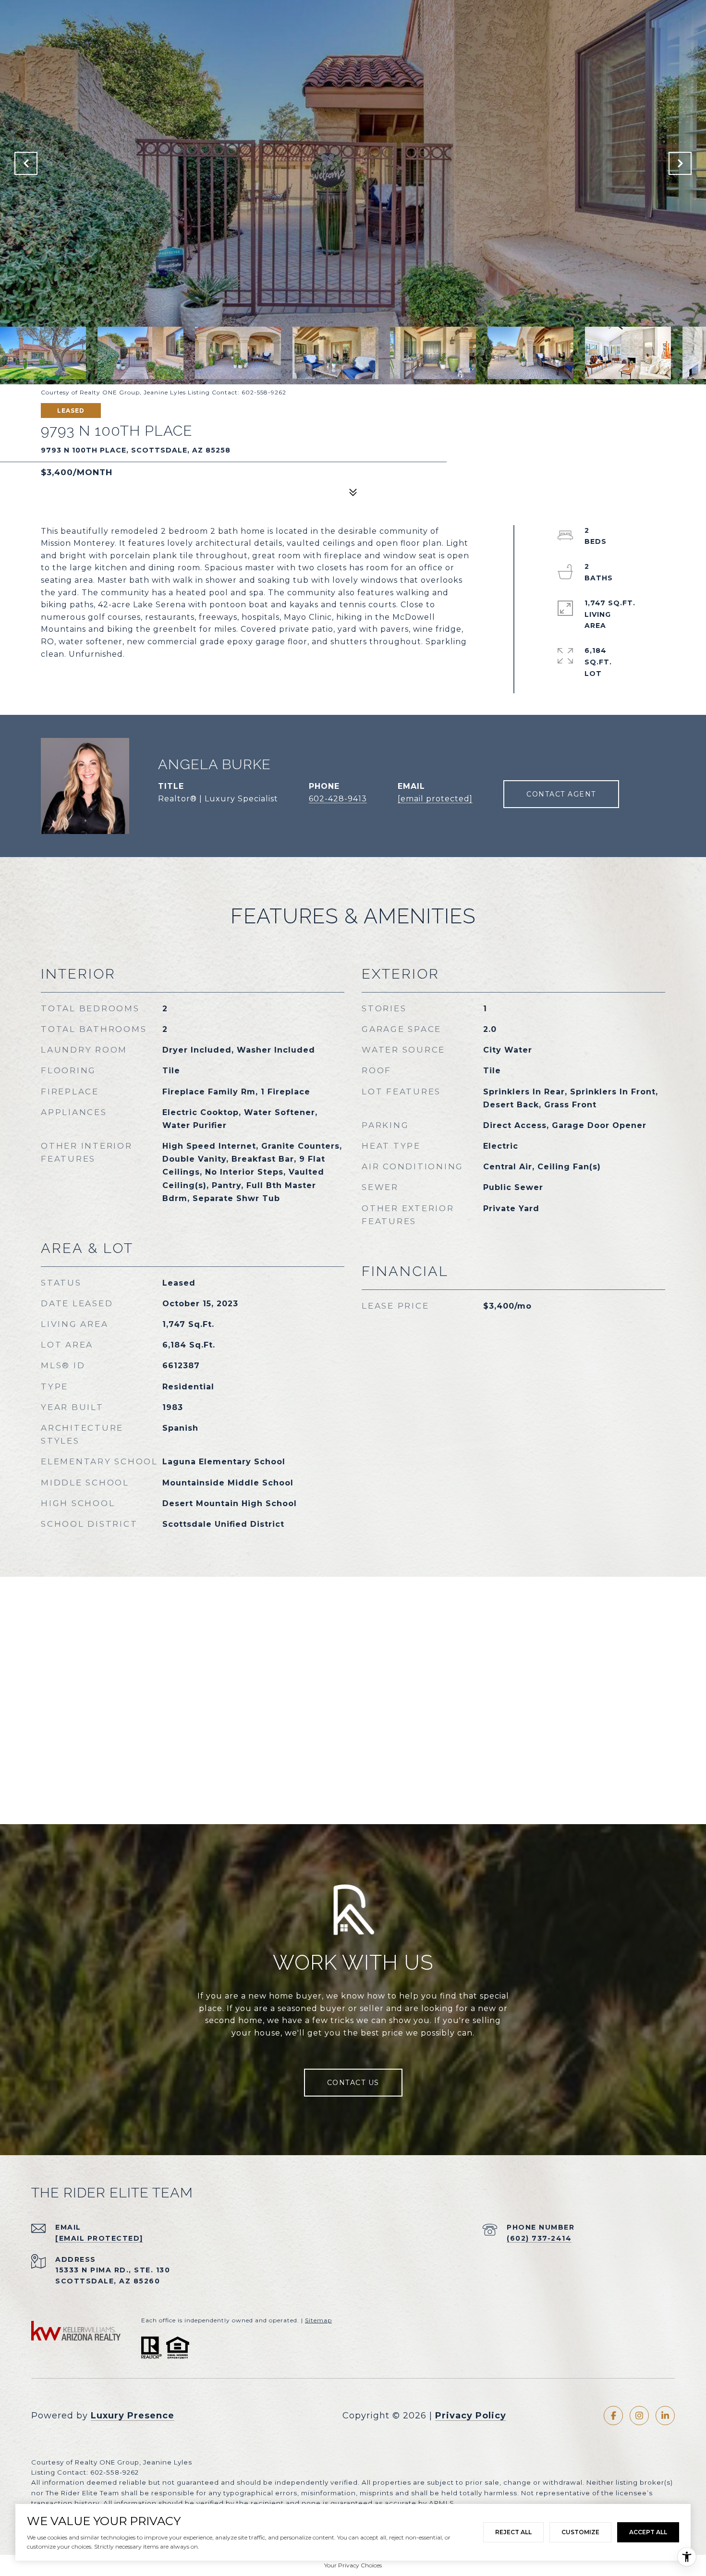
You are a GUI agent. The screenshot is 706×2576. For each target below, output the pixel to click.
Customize (580, 2532)
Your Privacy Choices (353, 2565)
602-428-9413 (338, 799)
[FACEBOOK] (613, 2416)
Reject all (513, 2532)
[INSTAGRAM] (639, 2416)
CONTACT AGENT (561, 794)
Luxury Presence (133, 2416)
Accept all (648, 2532)
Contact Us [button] (353, 2083)
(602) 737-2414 (539, 2238)
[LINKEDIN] (665, 2416)
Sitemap (318, 2320)
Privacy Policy (471, 2416)
